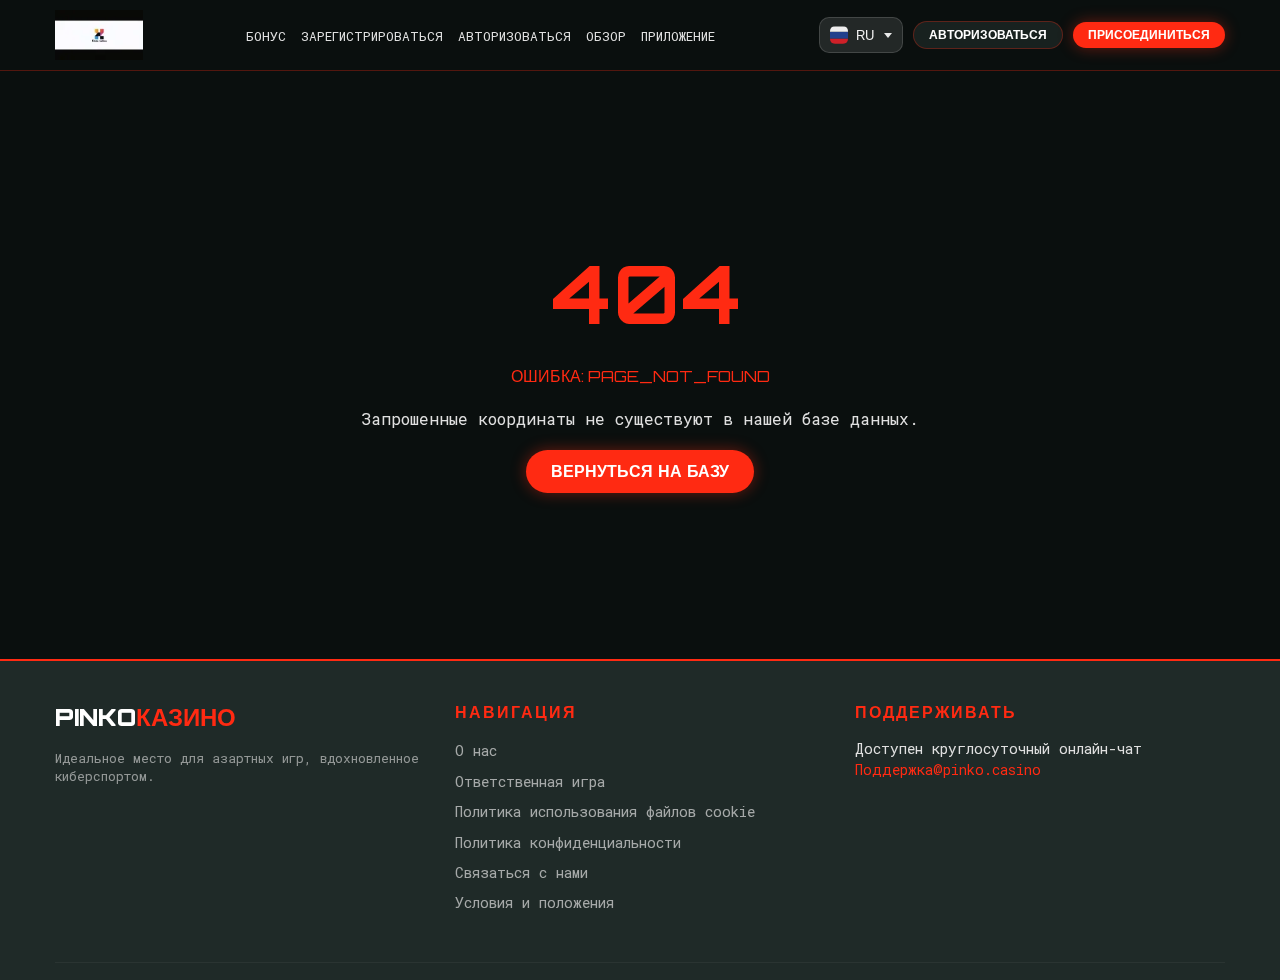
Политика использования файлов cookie (605, 811)
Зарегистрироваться (372, 36)
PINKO (145, 717)
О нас (476, 750)
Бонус (266, 36)
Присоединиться (1149, 34)
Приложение (678, 36)
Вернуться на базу (640, 471)
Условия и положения (534, 902)
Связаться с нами (521, 872)
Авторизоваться (514, 36)
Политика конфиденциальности (568, 842)
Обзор (606, 36)
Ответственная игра (530, 781)
